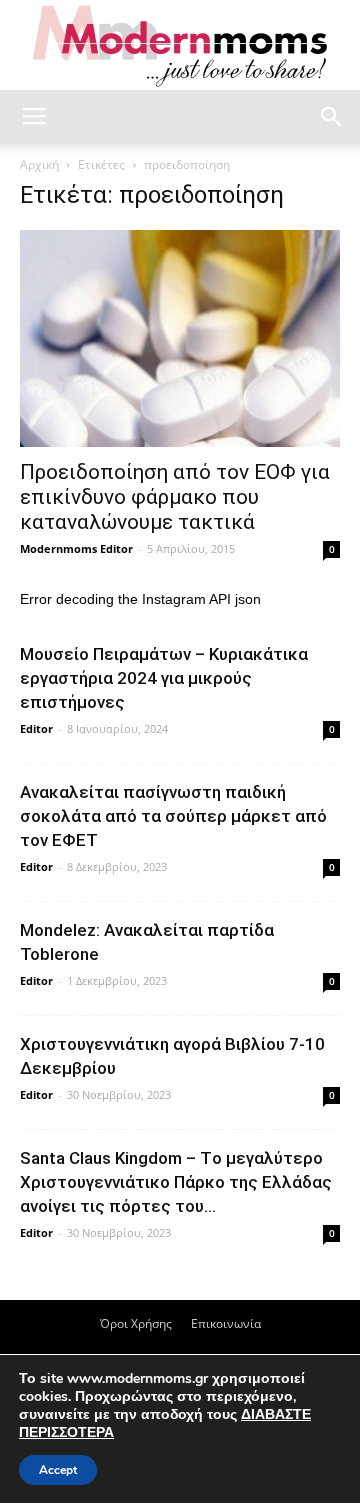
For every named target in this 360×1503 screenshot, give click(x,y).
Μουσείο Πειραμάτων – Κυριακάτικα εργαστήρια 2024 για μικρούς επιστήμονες (164, 678)
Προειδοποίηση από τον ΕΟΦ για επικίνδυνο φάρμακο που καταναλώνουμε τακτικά (175, 497)
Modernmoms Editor (76, 548)
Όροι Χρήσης (136, 1323)
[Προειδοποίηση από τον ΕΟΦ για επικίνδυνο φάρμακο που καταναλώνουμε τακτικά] (180, 338)
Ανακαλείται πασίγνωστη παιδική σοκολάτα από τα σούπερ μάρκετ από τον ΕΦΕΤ (173, 816)
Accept (58, 1470)
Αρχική (39, 164)
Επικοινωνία (226, 1323)
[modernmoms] (180, 46)
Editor (36, 728)
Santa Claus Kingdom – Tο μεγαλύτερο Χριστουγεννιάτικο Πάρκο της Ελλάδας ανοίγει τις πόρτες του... (176, 1182)
